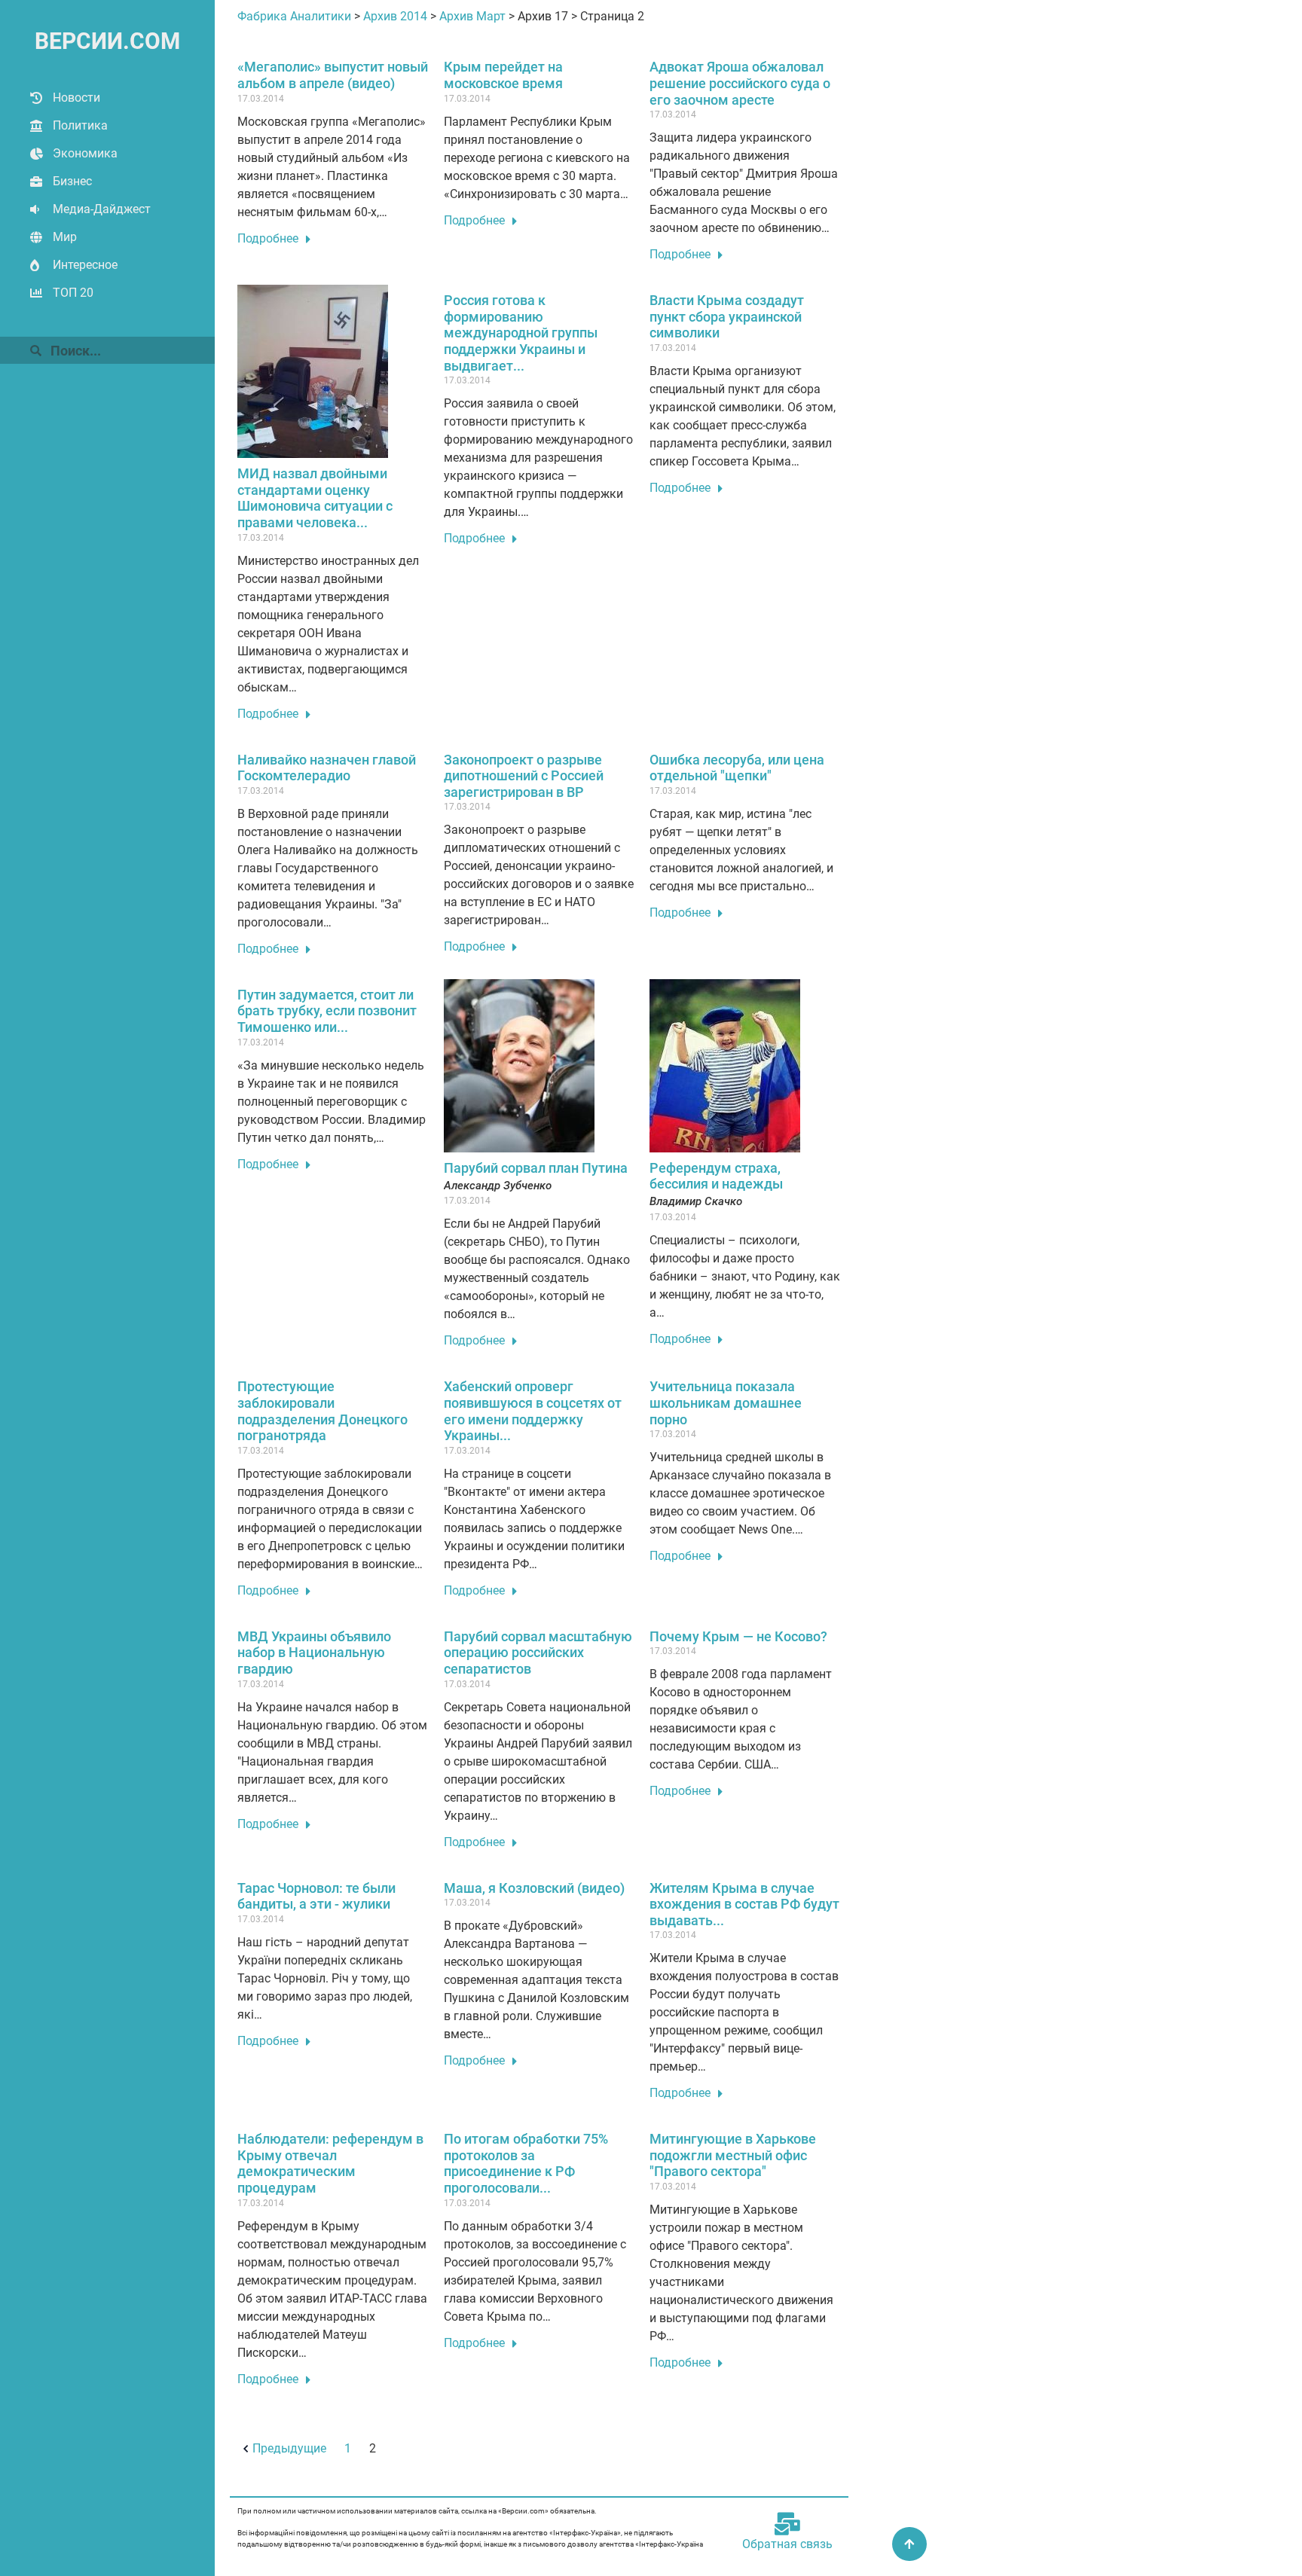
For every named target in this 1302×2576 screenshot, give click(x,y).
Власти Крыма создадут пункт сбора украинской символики (727, 316)
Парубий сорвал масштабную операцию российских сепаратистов (538, 1653)
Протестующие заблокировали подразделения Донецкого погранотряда (322, 1411)
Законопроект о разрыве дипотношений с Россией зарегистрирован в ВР (524, 776)
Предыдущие (289, 2448)
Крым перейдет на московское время (503, 75)
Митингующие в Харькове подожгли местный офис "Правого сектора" (733, 2155)
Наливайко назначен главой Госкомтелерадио (327, 768)
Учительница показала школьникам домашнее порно (726, 1402)
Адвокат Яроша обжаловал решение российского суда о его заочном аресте (740, 83)
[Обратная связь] (787, 2524)
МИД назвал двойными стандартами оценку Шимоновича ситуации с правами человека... (315, 498)
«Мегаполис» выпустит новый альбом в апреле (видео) (333, 75)
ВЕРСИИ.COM (107, 41)
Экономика (85, 153)
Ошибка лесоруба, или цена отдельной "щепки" (737, 768)
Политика (80, 125)
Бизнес (72, 181)
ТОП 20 (73, 293)
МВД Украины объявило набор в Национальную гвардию (314, 1653)
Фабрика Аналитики (294, 16)
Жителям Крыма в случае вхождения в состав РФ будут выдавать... (744, 1904)
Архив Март (472, 16)
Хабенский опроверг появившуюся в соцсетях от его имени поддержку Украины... (533, 1411)
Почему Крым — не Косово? (738, 1636)
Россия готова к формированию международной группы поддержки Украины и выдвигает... (521, 333)
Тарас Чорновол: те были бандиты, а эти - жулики (316, 1896)
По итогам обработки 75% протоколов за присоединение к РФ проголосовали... (526, 2163)
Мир (65, 237)
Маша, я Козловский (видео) (534, 1888)
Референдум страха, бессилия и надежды (716, 1176)
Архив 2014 (395, 16)
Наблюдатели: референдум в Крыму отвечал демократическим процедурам (330, 2163)
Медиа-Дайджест (102, 209)
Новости (76, 98)
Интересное (85, 265)
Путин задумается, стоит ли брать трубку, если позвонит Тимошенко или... (327, 1011)
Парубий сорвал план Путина (536, 1168)
